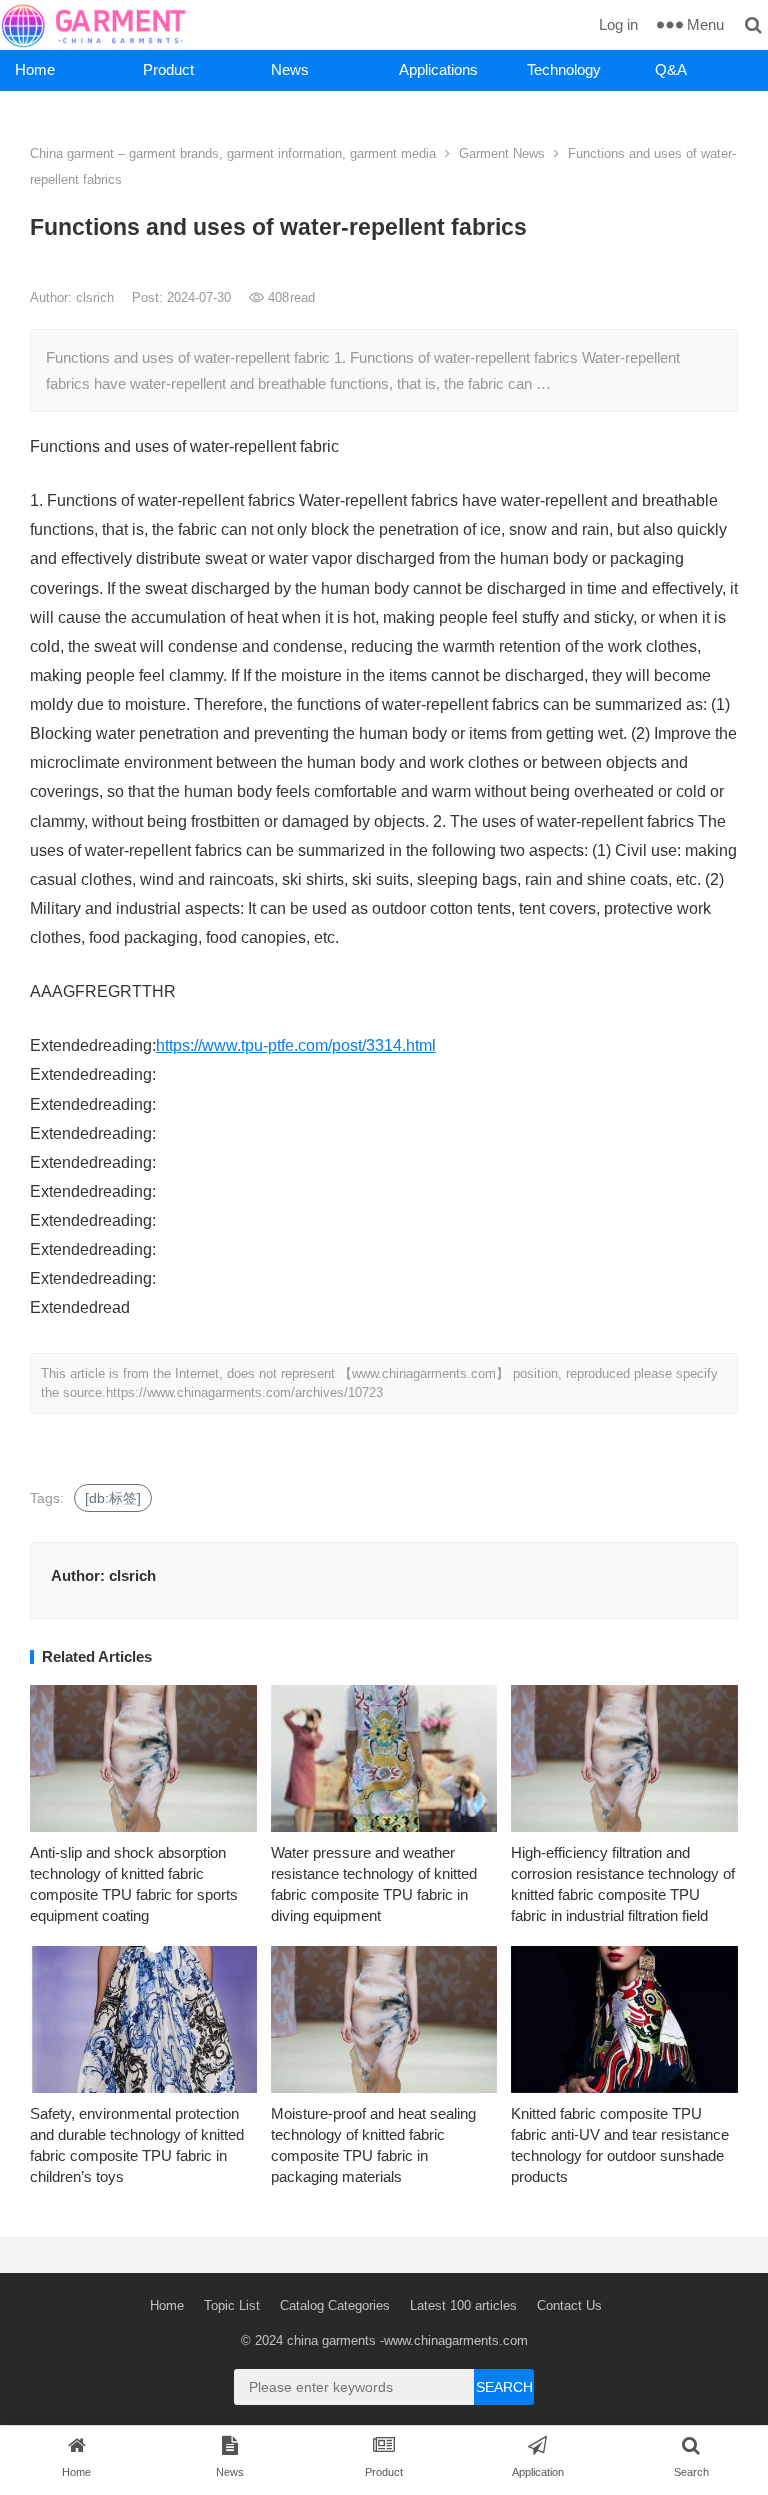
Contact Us (569, 2305)
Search (504, 2387)
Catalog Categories (335, 2305)
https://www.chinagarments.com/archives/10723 (244, 1392)
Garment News (502, 153)
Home (35, 69)
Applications (438, 69)
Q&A (671, 69)
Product (168, 69)
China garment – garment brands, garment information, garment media (233, 153)
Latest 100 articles (463, 2305)
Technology (564, 69)
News (290, 69)
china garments (331, 2340)
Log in (618, 24)
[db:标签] (113, 1498)
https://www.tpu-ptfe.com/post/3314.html (296, 1045)
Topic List (232, 2305)
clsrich (97, 297)
